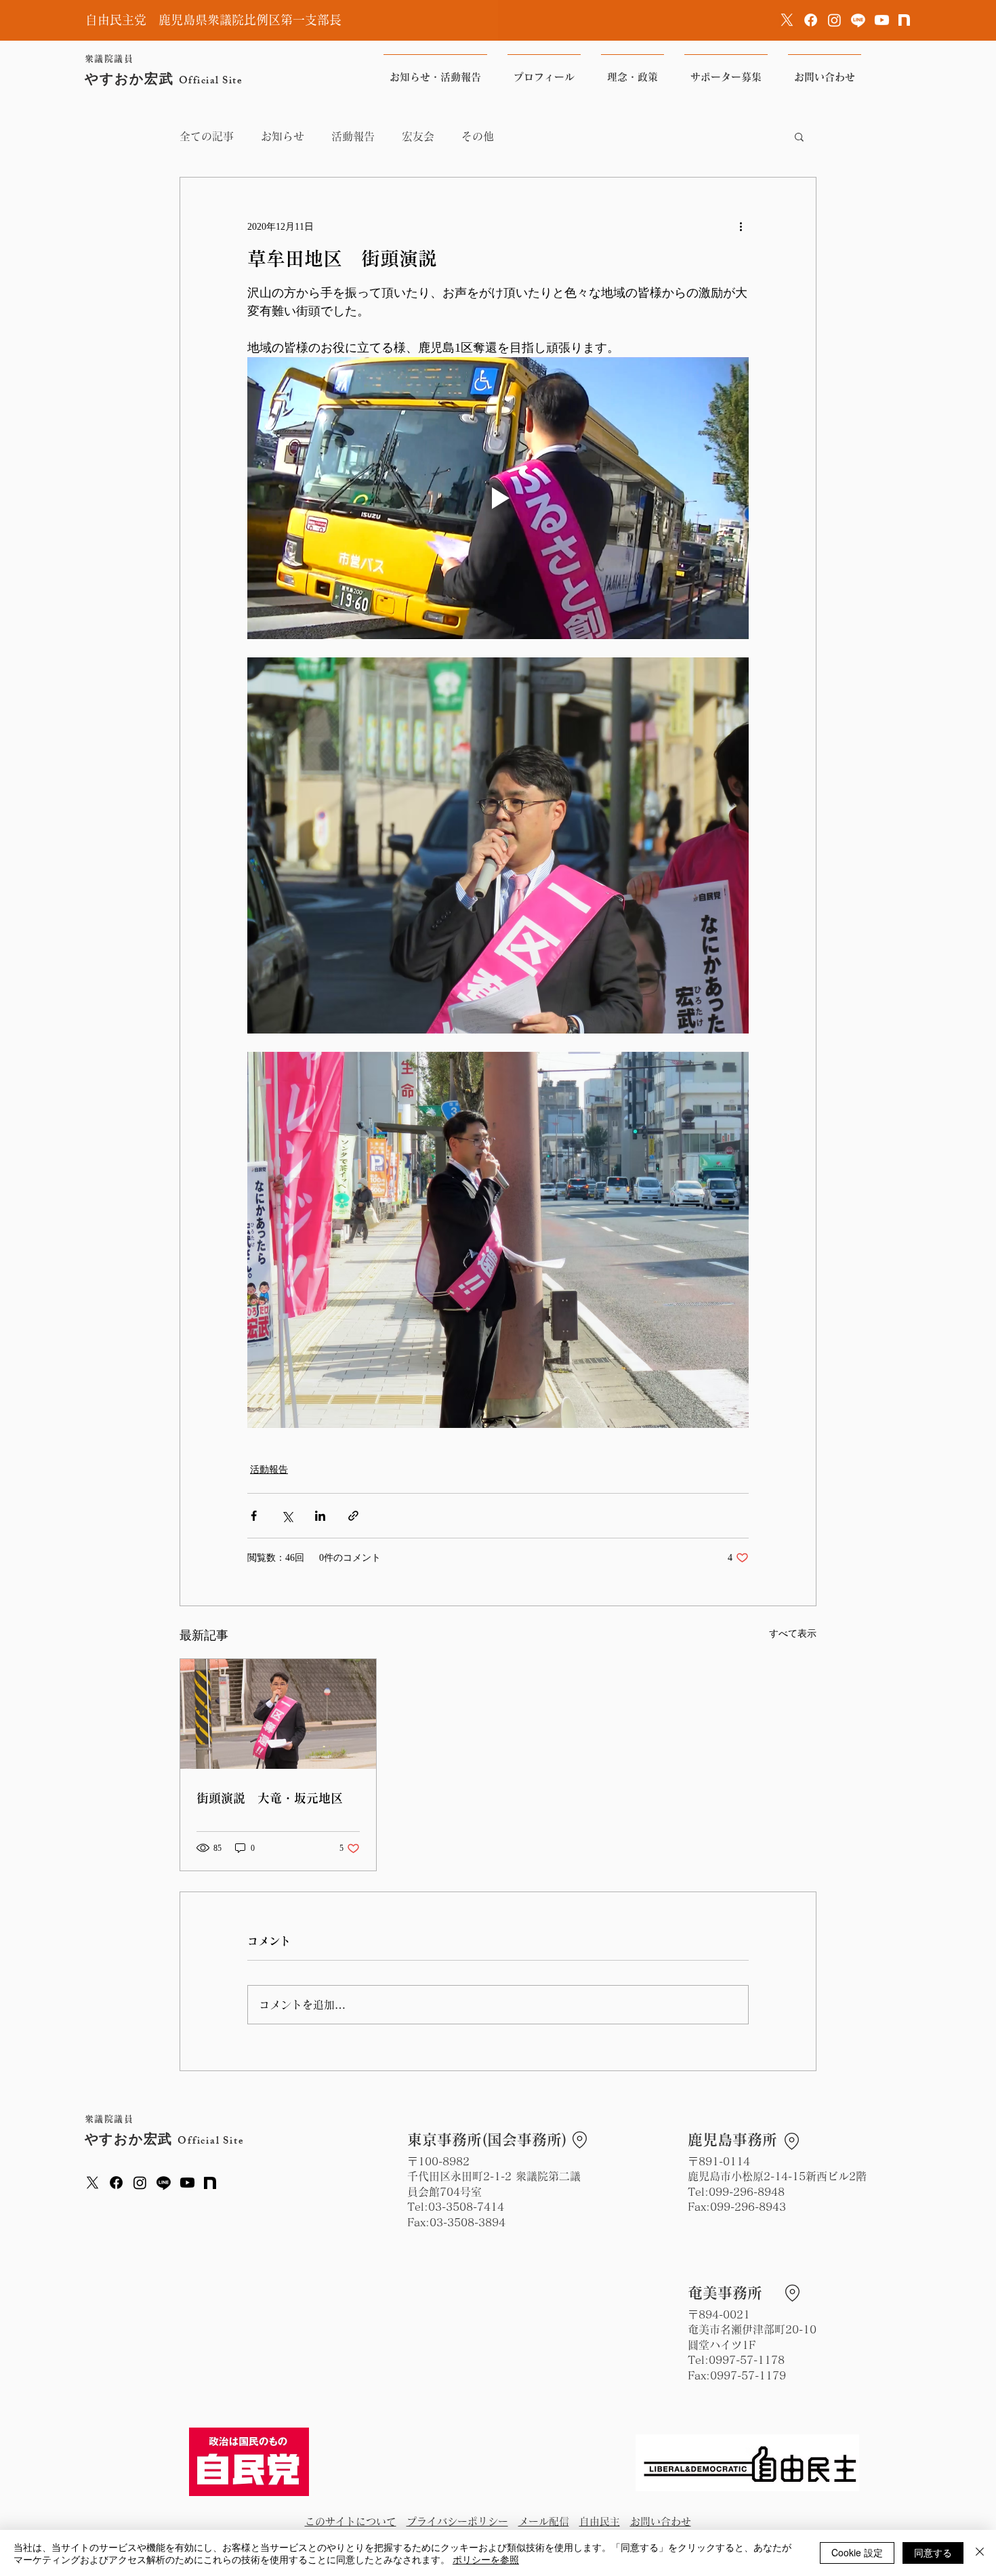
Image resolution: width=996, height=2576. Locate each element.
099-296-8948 (747, 2192)
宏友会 (418, 136)
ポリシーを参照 (486, 2559)
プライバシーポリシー (457, 2521)
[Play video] (498, 498)
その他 (478, 136)
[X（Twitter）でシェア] (287, 1516)
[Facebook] (811, 20)
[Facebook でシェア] (254, 1516)
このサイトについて (351, 2521)
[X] (787, 20)
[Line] (858, 20)
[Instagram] (834, 20)
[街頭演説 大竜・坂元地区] (278, 1714)
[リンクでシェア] (353, 1516)
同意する (933, 2552)
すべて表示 (793, 1634)
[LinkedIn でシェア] (320, 1516)
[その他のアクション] (741, 226)
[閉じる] (980, 2553)
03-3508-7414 (466, 2207)
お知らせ (283, 136)
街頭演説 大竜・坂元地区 (270, 1798)
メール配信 (544, 2521)
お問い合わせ (661, 2521)
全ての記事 (207, 136)
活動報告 (353, 136)
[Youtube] (882, 20)
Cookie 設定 (857, 2552)
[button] (799, 136)
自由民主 (600, 2521)
